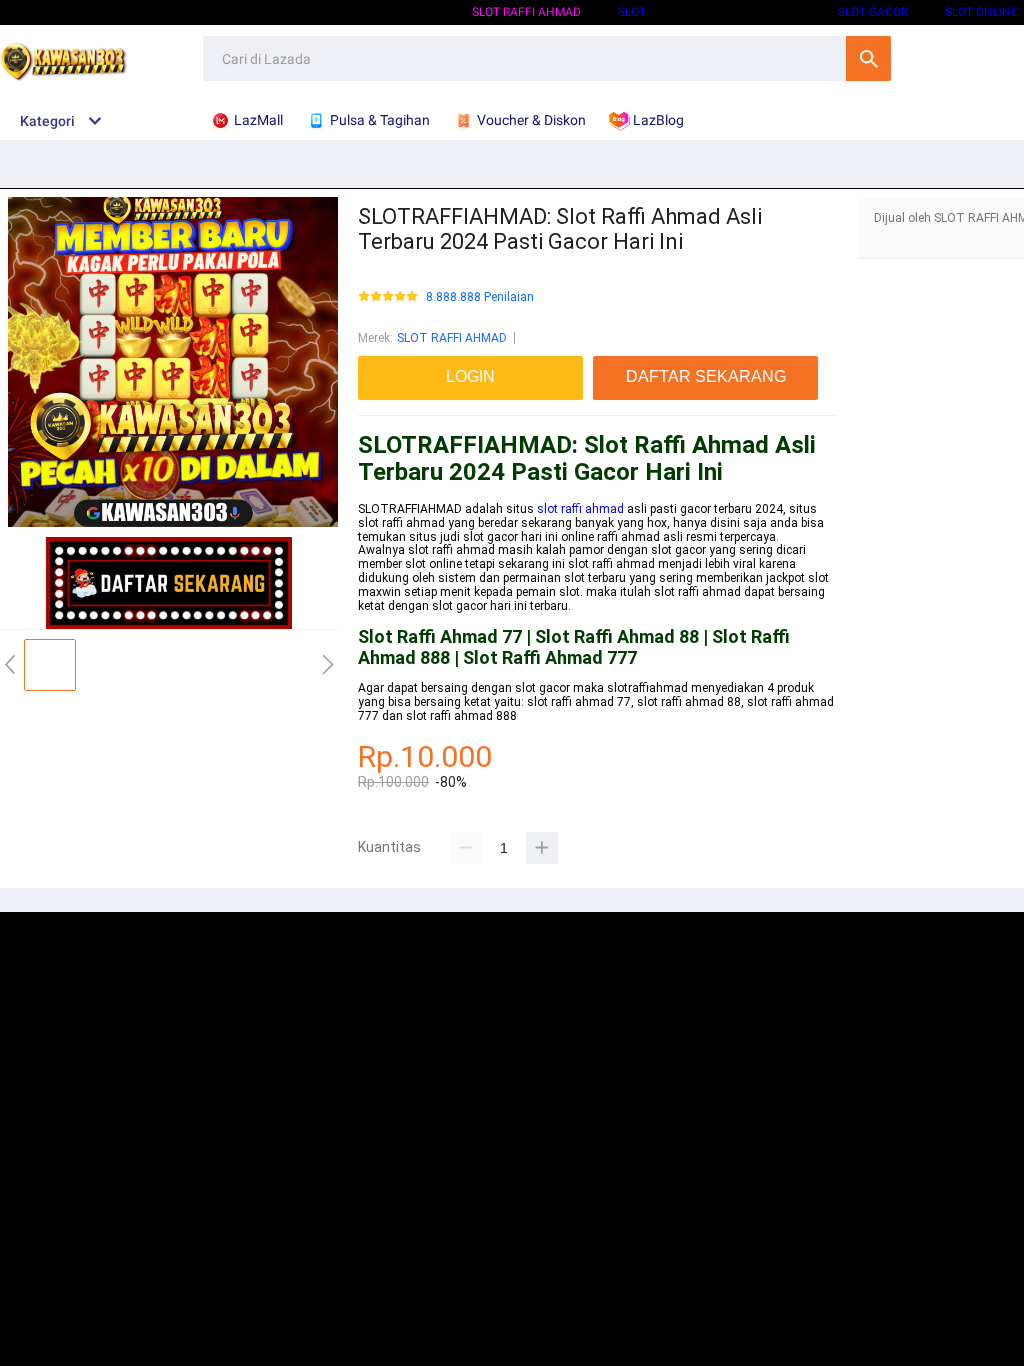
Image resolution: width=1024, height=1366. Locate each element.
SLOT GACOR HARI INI (742, 12)
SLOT (632, 12)
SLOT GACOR (873, 12)
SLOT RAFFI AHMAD (526, 12)
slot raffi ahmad (580, 509)
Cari (868, 58)
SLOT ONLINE (981, 12)
